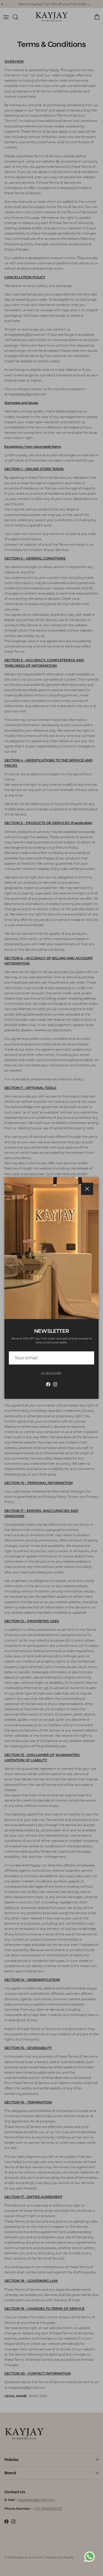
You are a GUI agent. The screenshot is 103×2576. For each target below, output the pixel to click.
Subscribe (51, 1373)
